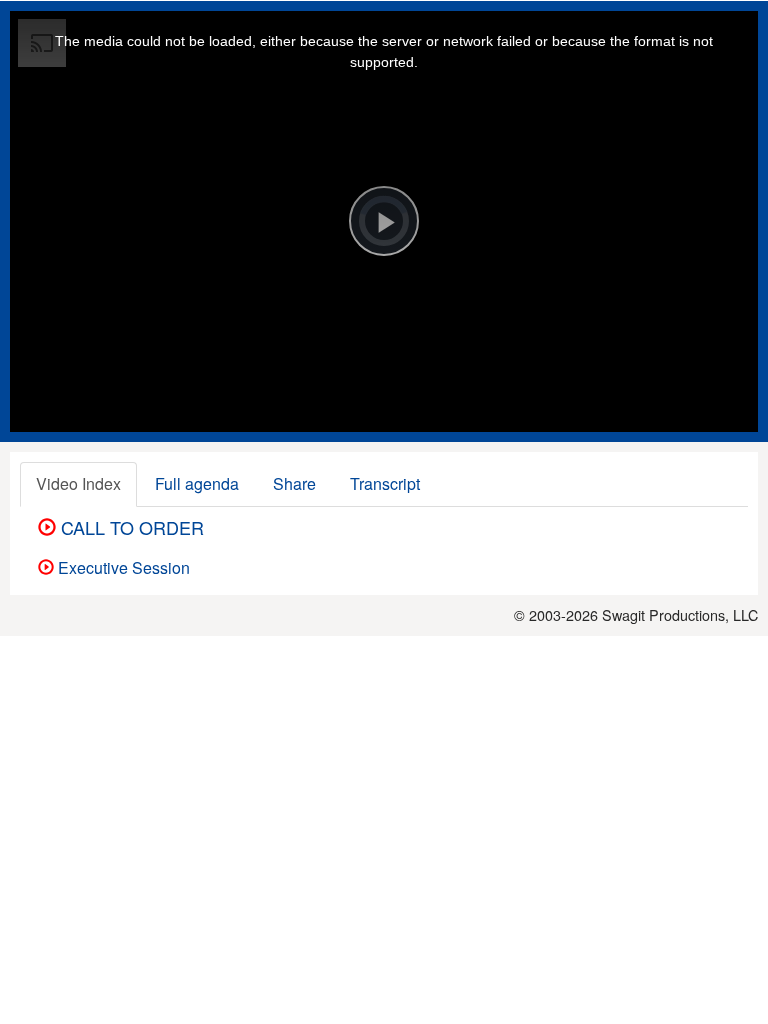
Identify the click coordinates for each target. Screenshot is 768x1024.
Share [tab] (294, 483)
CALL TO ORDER (130, 527)
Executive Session (122, 567)
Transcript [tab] (385, 483)
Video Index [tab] (78, 483)
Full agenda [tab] (197, 483)
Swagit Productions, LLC (680, 614)
